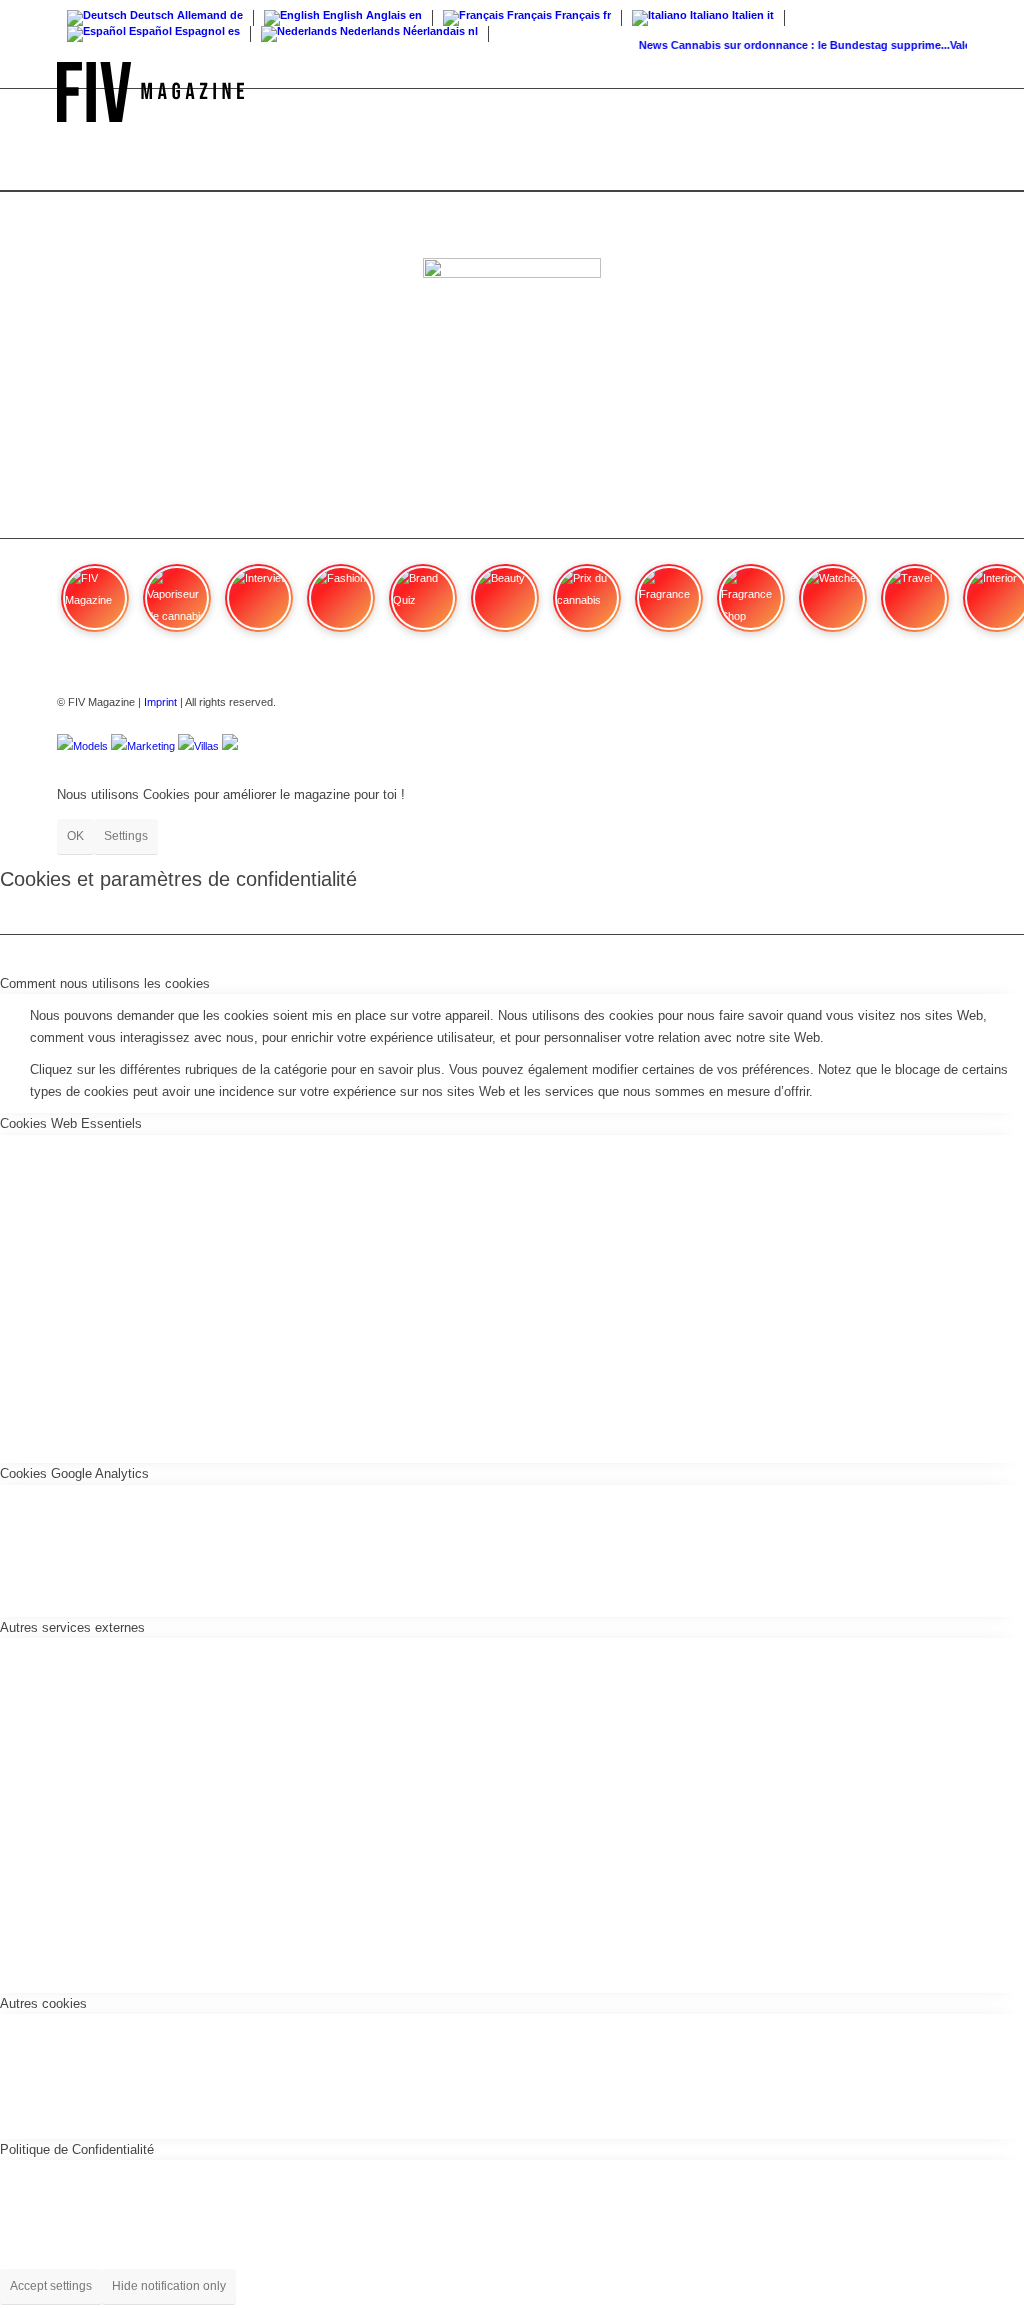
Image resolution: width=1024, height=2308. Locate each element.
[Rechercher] (947, 92)
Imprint (160, 702)
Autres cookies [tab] (43, 2003)
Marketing (151, 746)
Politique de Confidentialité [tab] (77, 2149)
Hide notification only (169, 2286)
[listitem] (95, 607)
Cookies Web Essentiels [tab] (71, 1123)
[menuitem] (947, 92)
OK (75, 836)
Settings (126, 836)
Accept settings (51, 2286)
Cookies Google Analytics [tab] (74, 1473)
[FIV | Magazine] (150, 92)
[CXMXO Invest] (230, 746)
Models (90, 746)
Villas (206, 746)
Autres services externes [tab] (72, 1627)
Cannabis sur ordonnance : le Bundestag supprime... (800, 45)
